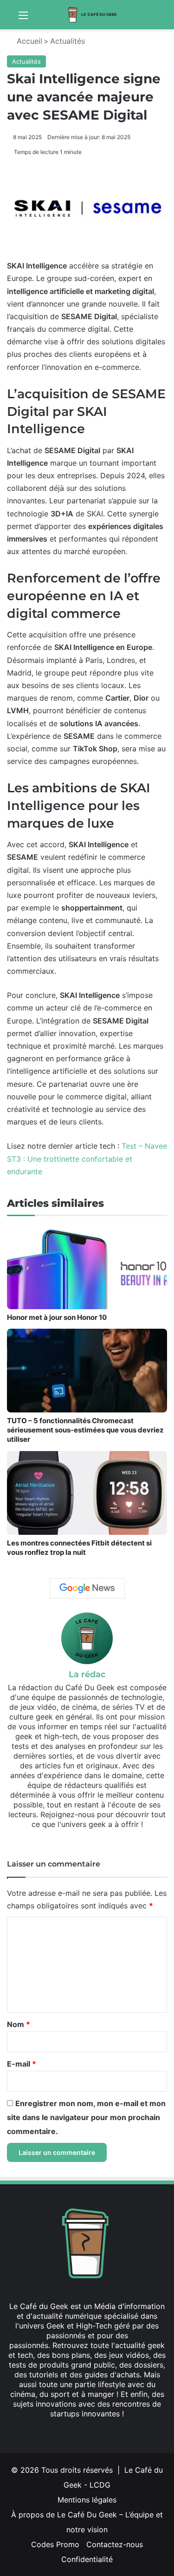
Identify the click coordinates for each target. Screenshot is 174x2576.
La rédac (87, 1674)
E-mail (22, 2064)
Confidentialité (87, 2559)
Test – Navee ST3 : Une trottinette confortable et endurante (87, 1158)
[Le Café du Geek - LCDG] (93, 15)
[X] (76, 2431)
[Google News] (87, 1588)
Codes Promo (55, 2544)
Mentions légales (87, 2500)
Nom (19, 2024)
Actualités (68, 41)
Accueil (28, 41)
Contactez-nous (115, 2544)
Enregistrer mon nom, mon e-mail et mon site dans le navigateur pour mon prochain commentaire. (86, 2117)
